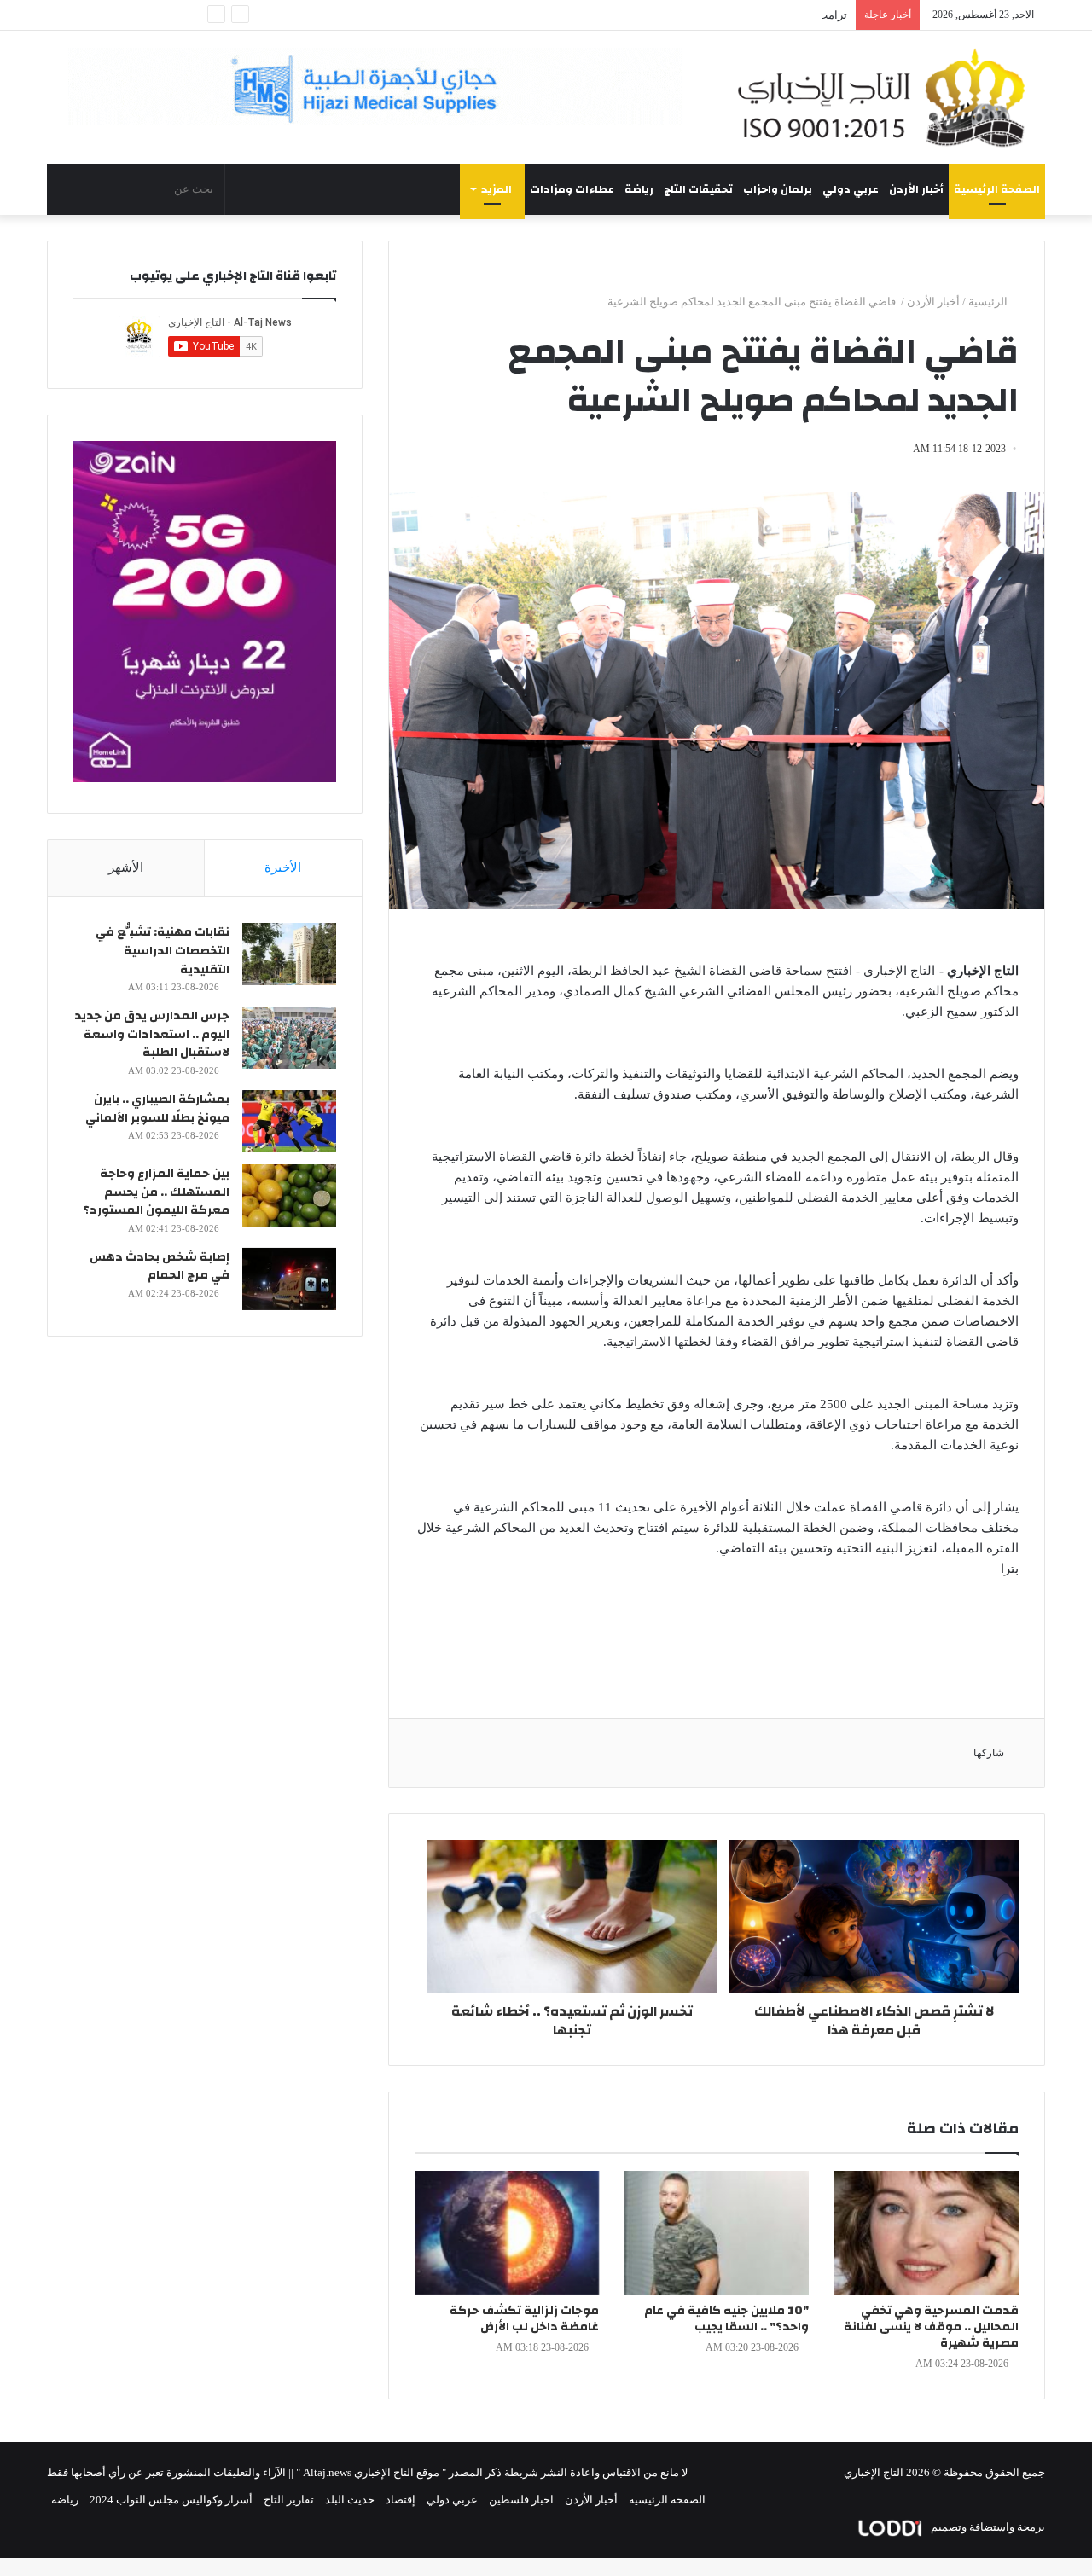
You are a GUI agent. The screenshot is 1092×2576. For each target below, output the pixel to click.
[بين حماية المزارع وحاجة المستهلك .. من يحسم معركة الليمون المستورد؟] (289, 1195)
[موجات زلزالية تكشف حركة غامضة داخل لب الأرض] (507, 2233)
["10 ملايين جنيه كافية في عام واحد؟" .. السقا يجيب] (717, 2233)
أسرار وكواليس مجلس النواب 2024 (171, 2500)
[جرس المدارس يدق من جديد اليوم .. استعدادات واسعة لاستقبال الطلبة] (289, 1038)
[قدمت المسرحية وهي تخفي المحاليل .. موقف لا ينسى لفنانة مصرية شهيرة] (926, 2233)
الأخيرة (283, 867)
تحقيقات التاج (698, 189)
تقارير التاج (289, 2500)
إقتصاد (401, 2500)
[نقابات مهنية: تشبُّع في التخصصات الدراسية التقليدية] (289, 954)
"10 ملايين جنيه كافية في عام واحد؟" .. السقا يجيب (726, 2319)
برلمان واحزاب (778, 189)
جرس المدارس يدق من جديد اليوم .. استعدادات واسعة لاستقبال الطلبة (152, 1034)
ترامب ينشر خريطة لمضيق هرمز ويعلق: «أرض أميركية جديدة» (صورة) (686, 15)
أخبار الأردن (916, 189)
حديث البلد (350, 2500)
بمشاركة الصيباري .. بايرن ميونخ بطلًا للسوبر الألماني (157, 1109)
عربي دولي (851, 189)
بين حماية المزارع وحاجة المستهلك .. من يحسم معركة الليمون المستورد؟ (156, 1192)
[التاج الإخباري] (887, 97)
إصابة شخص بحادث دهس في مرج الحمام (160, 1267)
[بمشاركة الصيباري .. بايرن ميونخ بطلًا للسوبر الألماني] (289, 1121)
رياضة (639, 189)
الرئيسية (989, 302)
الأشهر (126, 867)
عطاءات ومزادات (572, 189)
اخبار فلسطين (521, 2500)
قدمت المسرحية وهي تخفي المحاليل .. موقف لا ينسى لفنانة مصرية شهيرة (931, 2327)
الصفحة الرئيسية (997, 189)
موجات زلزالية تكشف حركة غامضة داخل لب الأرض (524, 2319)
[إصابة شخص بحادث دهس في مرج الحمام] (289, 1279)
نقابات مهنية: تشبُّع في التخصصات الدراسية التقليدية (163, 951)
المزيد (497, 189)
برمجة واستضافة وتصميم (987, 2527)
